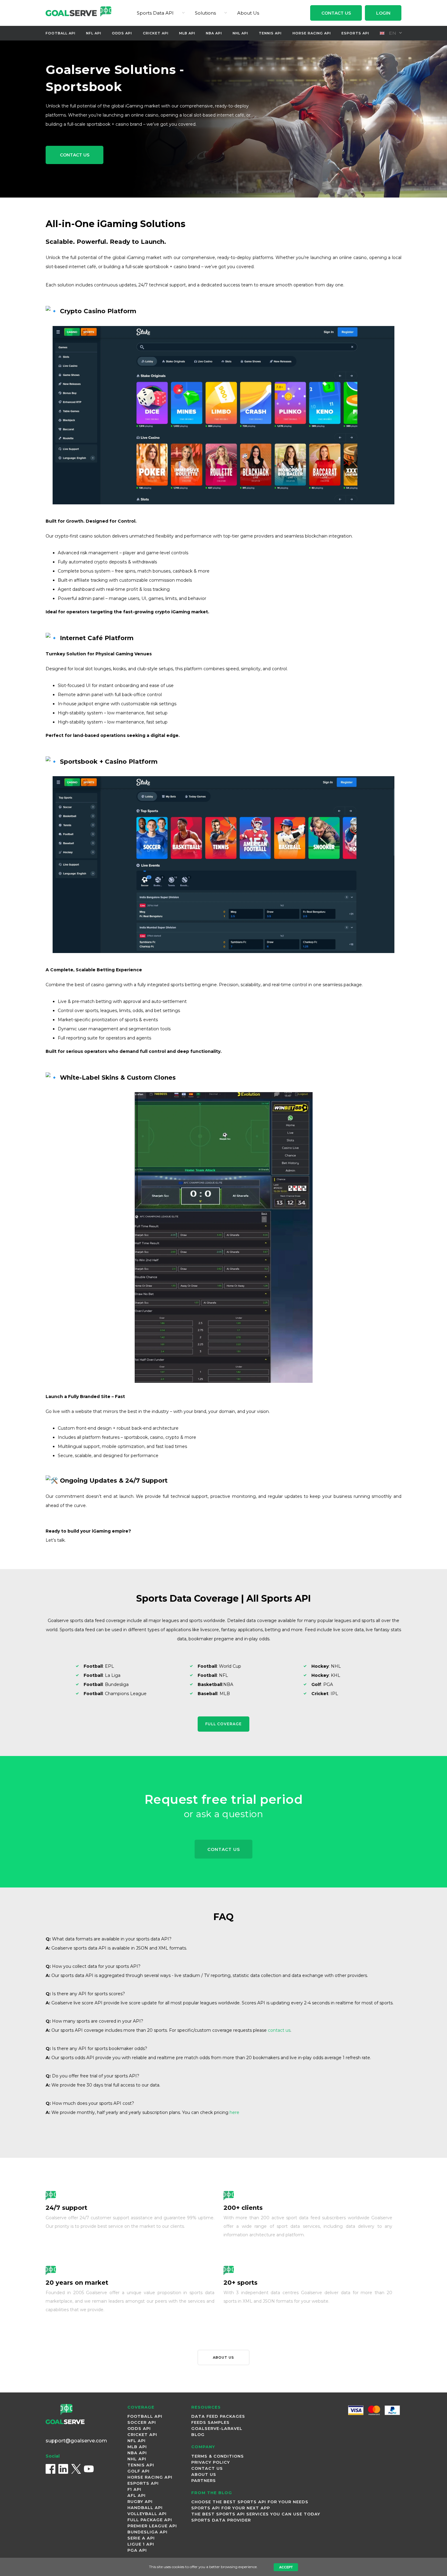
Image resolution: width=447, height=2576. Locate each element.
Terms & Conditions (218, 2456)
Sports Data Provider (221, 2520)
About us (223, 2357)
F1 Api (134, 2489)
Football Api (61, 33)
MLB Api (187, 33)
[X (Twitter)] (76, 2469)
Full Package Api (150, 2520)
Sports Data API (155, 13)
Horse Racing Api (312, 33)
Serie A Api (141, 2538)
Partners (204, 2480)
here (234, 2112)
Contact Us (336, 13)
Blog (198, 2434)
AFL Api (137, 2495)
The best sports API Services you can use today (256, 2514)
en (392, 33)
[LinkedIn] (63, 2469)
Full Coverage (223, 1724)
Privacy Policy (211, 2462)
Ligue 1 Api (141, 2544)
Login (383, 13)
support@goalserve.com (76, 2441)
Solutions (205, 13)
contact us (279, 2030)
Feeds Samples (210, 2422)
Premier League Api (152, 2526)
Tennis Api (270, 33)
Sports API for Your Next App (231, 2508)
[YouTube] (89, 2469)
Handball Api (145, 2508)
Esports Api (355, 33)
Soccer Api (142, 2422)
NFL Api (94, 33)
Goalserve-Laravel (217, 2428)
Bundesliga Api (147, 2532)
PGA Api (137, 2550)
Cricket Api (156, 33)
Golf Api (139, 2471)
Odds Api (122, 33)
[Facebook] (50, 2469)
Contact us (75, 155)
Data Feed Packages (218, 2416)
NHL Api (240, 33)
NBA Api (214, 33)
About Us (248, 13)
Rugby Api (140, 2501)
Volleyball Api (147, 2514)
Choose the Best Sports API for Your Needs (250, 2502)
